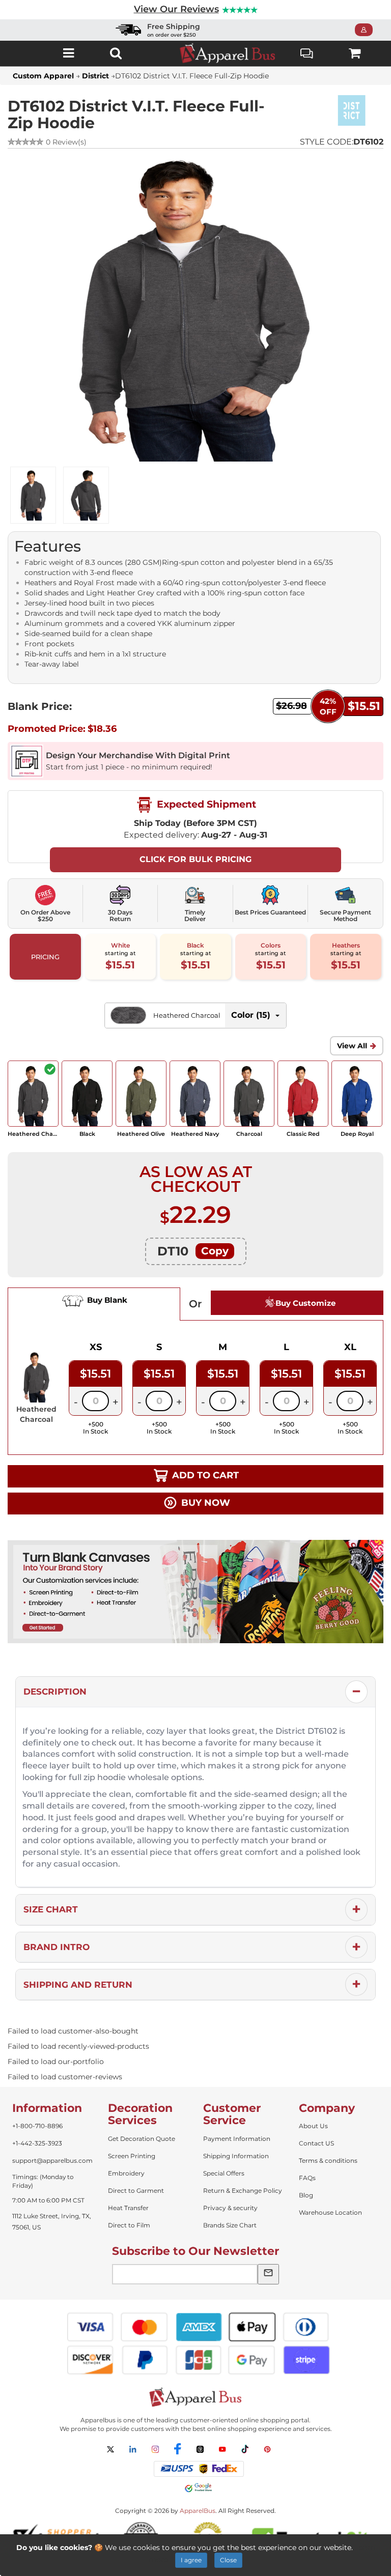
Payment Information (237, 2139)
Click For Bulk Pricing (195, 859)
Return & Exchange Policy (243, 2191)
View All (352, 1046)
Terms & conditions (328, 2160)
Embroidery (126, 2173)
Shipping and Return (78, 1985)
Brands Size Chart (230, 2225)
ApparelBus (198, 2511)
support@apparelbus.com (52, 2160)
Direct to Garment (136, 2191)
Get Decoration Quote (142, 2139)
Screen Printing (132, 2156)
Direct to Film (129, 2225)
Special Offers (224, 2173)
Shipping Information (236, 2156)
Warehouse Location (330, 2212)
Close (228, 2560)
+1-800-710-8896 (37, 2126)
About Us (313, 2126)
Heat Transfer (128, 2208)
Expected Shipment (205, 804)
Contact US (316, 2143)
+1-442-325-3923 (37, 2143)
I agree (191, 2560)
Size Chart (51, 1909)
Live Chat (307, 53)
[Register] (367, 30)
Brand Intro (57, 1947)
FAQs (307, 2178)
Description (55, 1692)
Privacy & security (230, 2208)
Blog (306, 2195)
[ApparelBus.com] (228, 53)
